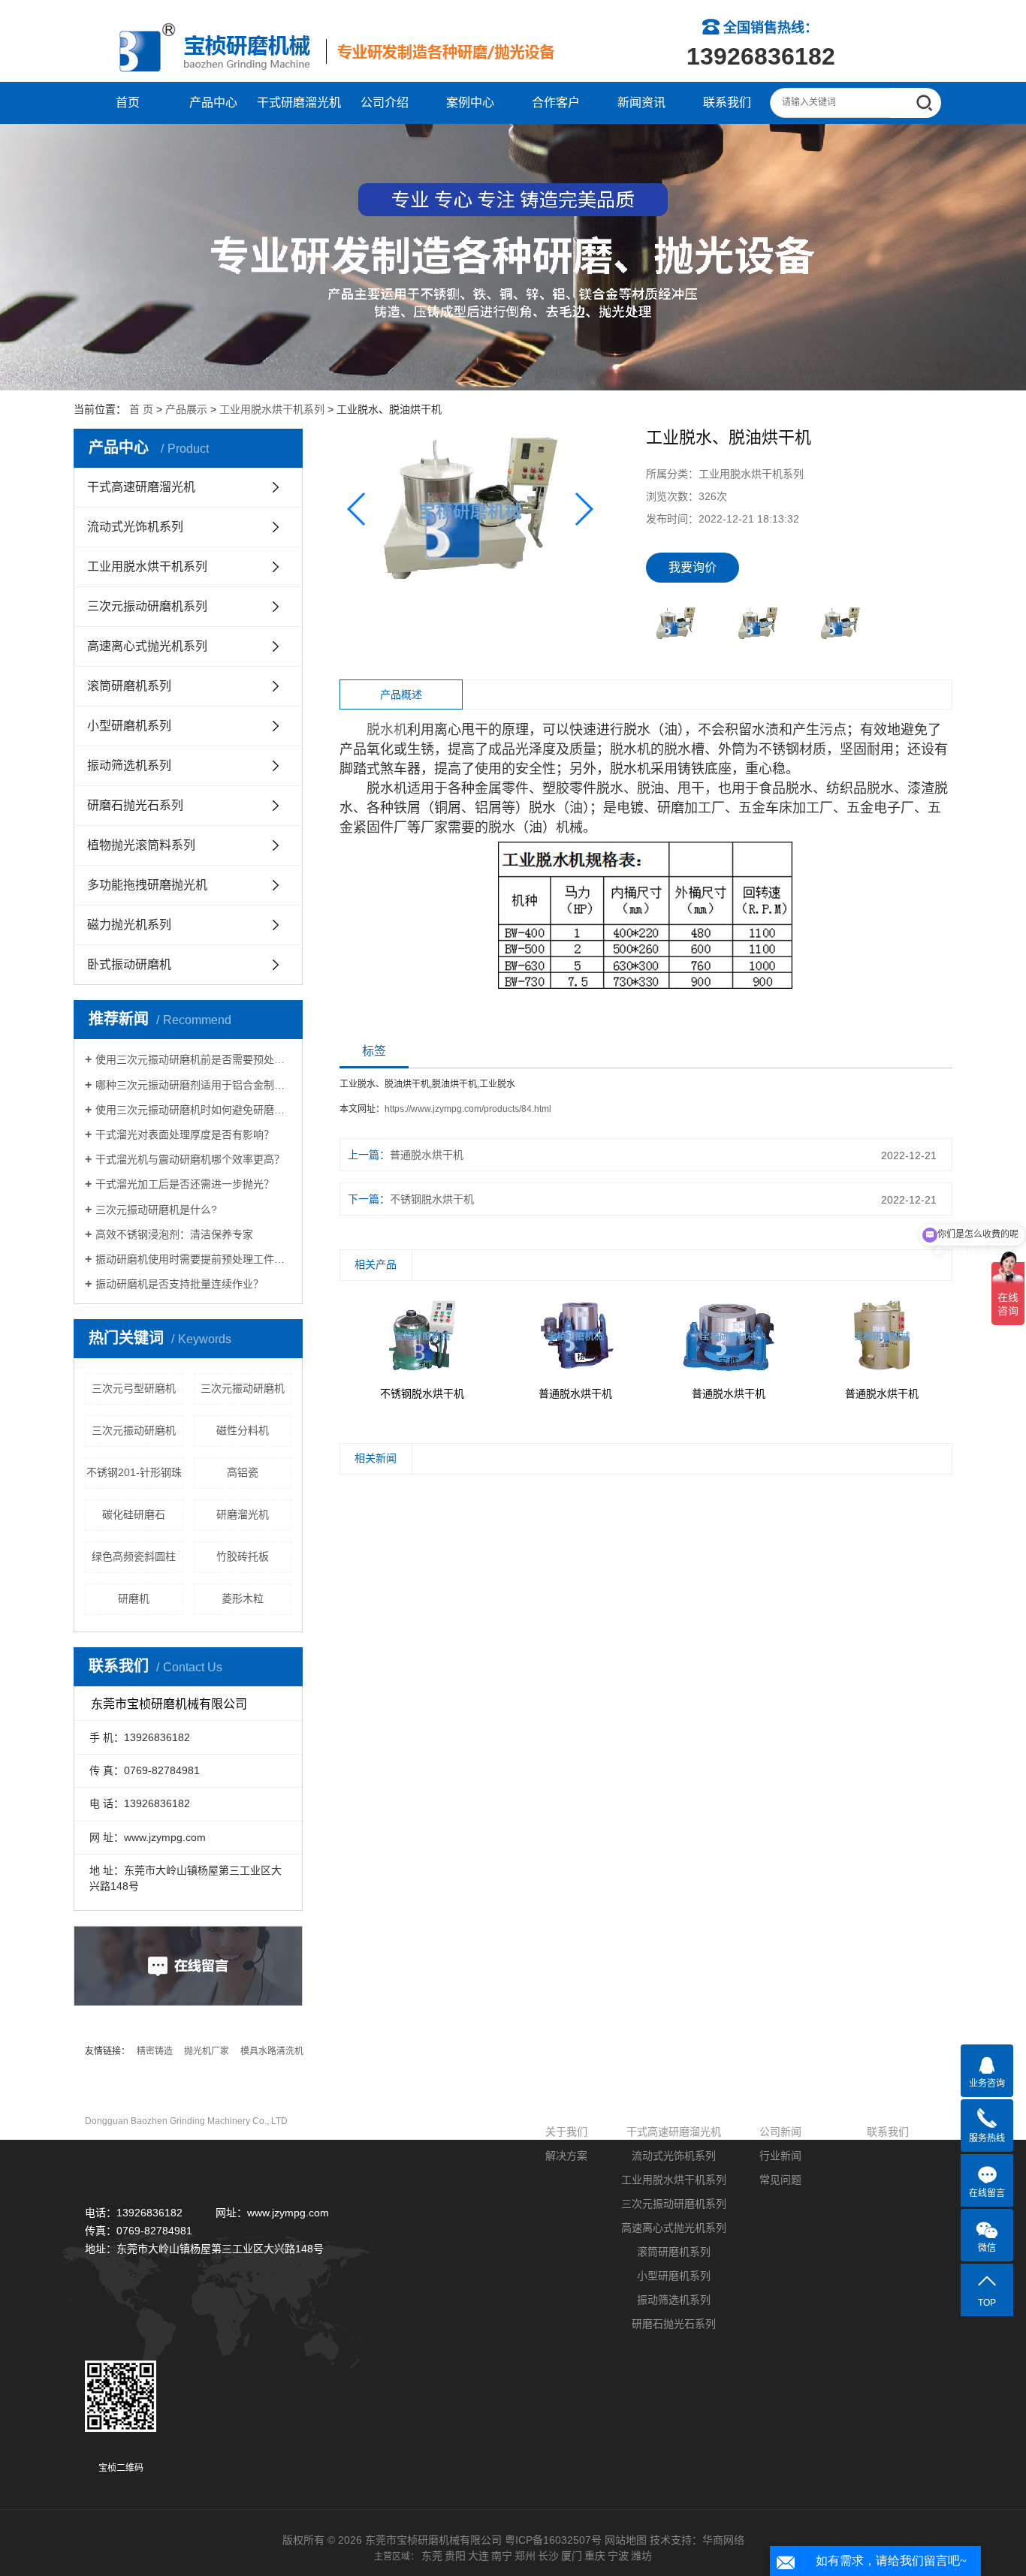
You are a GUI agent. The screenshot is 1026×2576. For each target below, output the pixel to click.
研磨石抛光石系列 (135, 805)
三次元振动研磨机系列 (147, 606)
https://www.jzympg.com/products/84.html (468, 1109)
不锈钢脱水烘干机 (432, 1199)
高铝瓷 (243, 1472)
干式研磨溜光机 (299, 102)
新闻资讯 (641, 102)
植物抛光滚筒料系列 (141, 845)
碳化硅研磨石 (134, 1514)
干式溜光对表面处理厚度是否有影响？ (185, 1134)
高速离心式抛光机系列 (147, 646)
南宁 (502, 2556)
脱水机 (387, 730)
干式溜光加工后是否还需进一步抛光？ (185, 1184)
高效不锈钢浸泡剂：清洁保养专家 (174, 1234)
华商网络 (723, 2540)
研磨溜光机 (243, 1514)
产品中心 (213, 102)
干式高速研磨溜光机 (141, 487)
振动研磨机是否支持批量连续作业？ (180, 1284)
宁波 (618, 2556)
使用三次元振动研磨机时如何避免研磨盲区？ (193, 1110)
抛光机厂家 (207, 2051)
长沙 (548, 2556)
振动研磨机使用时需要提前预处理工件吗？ (193, 1259)
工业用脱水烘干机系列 (272, 409)
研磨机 (134, 1598)
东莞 (432, 2556)
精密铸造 (155, 2051)
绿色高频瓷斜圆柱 (134, 1556)
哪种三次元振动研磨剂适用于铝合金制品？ (193, 1085)
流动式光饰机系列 (135, 527)
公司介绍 (385, 102)
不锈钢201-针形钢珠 (134, 1472)
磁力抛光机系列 (129, 925)
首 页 (141, 409)
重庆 (595, 2556)
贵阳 (455, 2556)
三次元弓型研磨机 (134, 1388)
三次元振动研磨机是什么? (156, 1210)
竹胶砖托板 (243, 1556)
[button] (583, 509)
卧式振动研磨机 (129, 964)
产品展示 (186, 409)
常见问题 (780, 2180)
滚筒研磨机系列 (129, 686)
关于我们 (566, 2132)
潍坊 (641, 2556)
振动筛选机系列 (129, 765)
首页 (128, 102)
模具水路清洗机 (272, 2051)
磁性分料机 (243, 1430)
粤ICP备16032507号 (553, 2540)
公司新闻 (780, 2132)
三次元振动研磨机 (243, 1388)
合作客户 (556, 102)
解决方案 (566, 2156)
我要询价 (693, 567)
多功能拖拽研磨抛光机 (147, 885)
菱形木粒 (243, 1598)
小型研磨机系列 (129, 726)
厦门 (572, 2556)
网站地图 (626, 2540)
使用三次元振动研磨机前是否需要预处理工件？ (193, 1059)
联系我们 (727, 102)
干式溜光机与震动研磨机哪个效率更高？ (190, 1159)
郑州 (525, 2556)
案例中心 (470, 102)
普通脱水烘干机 (427, 1155)
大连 (478, 2556)
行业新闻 (780, 2156)
